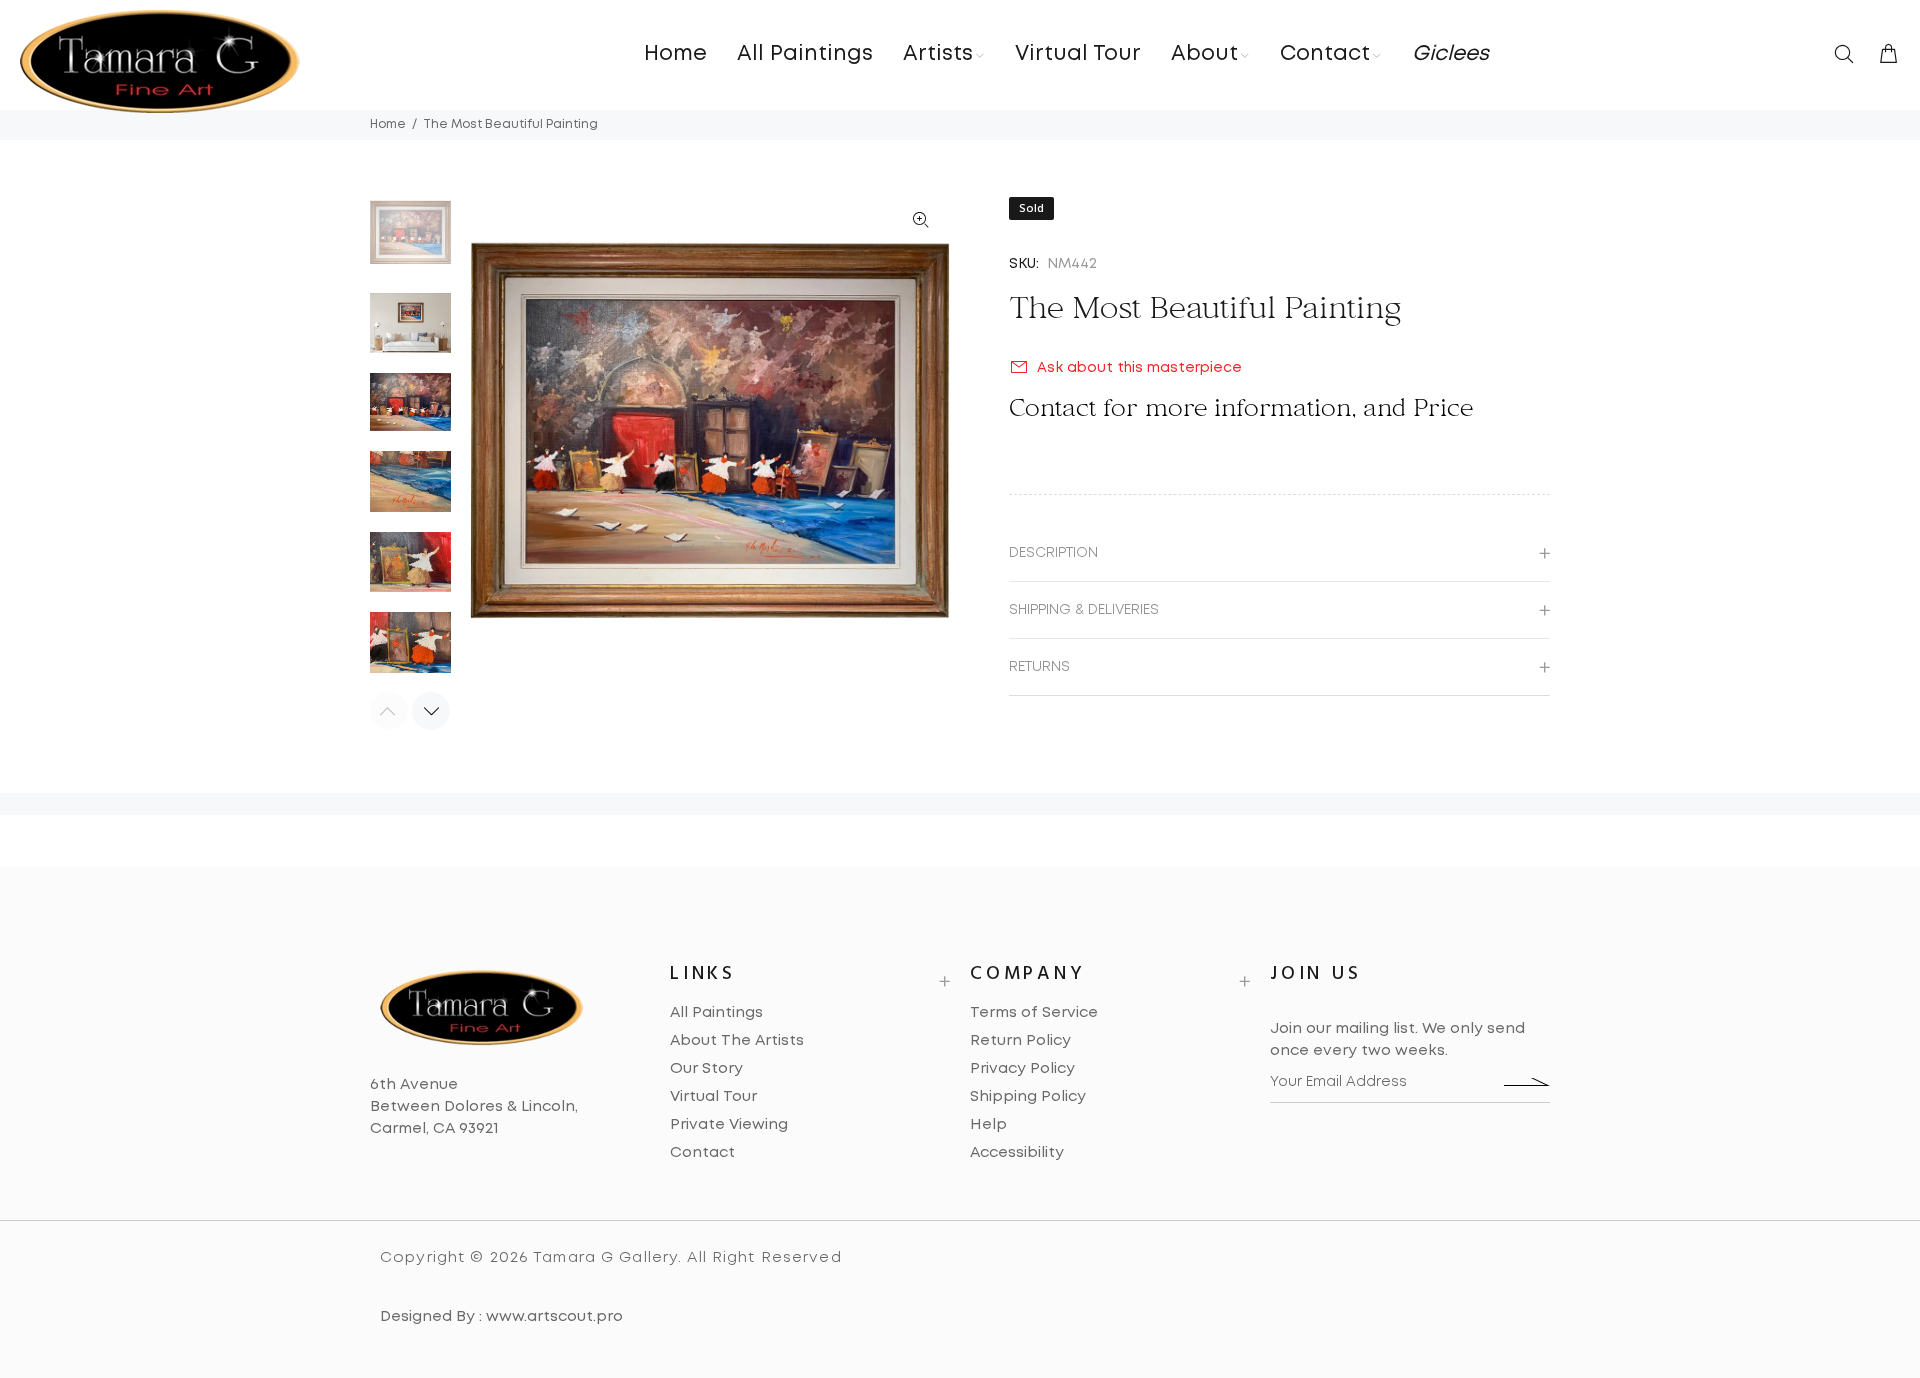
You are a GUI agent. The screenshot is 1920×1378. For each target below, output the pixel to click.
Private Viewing (729, 1125)
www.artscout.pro (554, 1317)
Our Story (706, 1069)
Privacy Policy (1022, 1069)
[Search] (1848, 56)
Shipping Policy (1028, 1097)
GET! (1527, 1082)
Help (988, 1125)
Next (431, 711)
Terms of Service (1034, 1013)
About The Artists (737, 1041)
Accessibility (1017, 1153)
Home (388, 124)
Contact (702, 1153)
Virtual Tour (713, 1097)
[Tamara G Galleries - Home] (160, 61)
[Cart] (1884, 56)
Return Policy (1020, 1041)
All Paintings (716, 1013)
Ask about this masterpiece (1139, 368)
